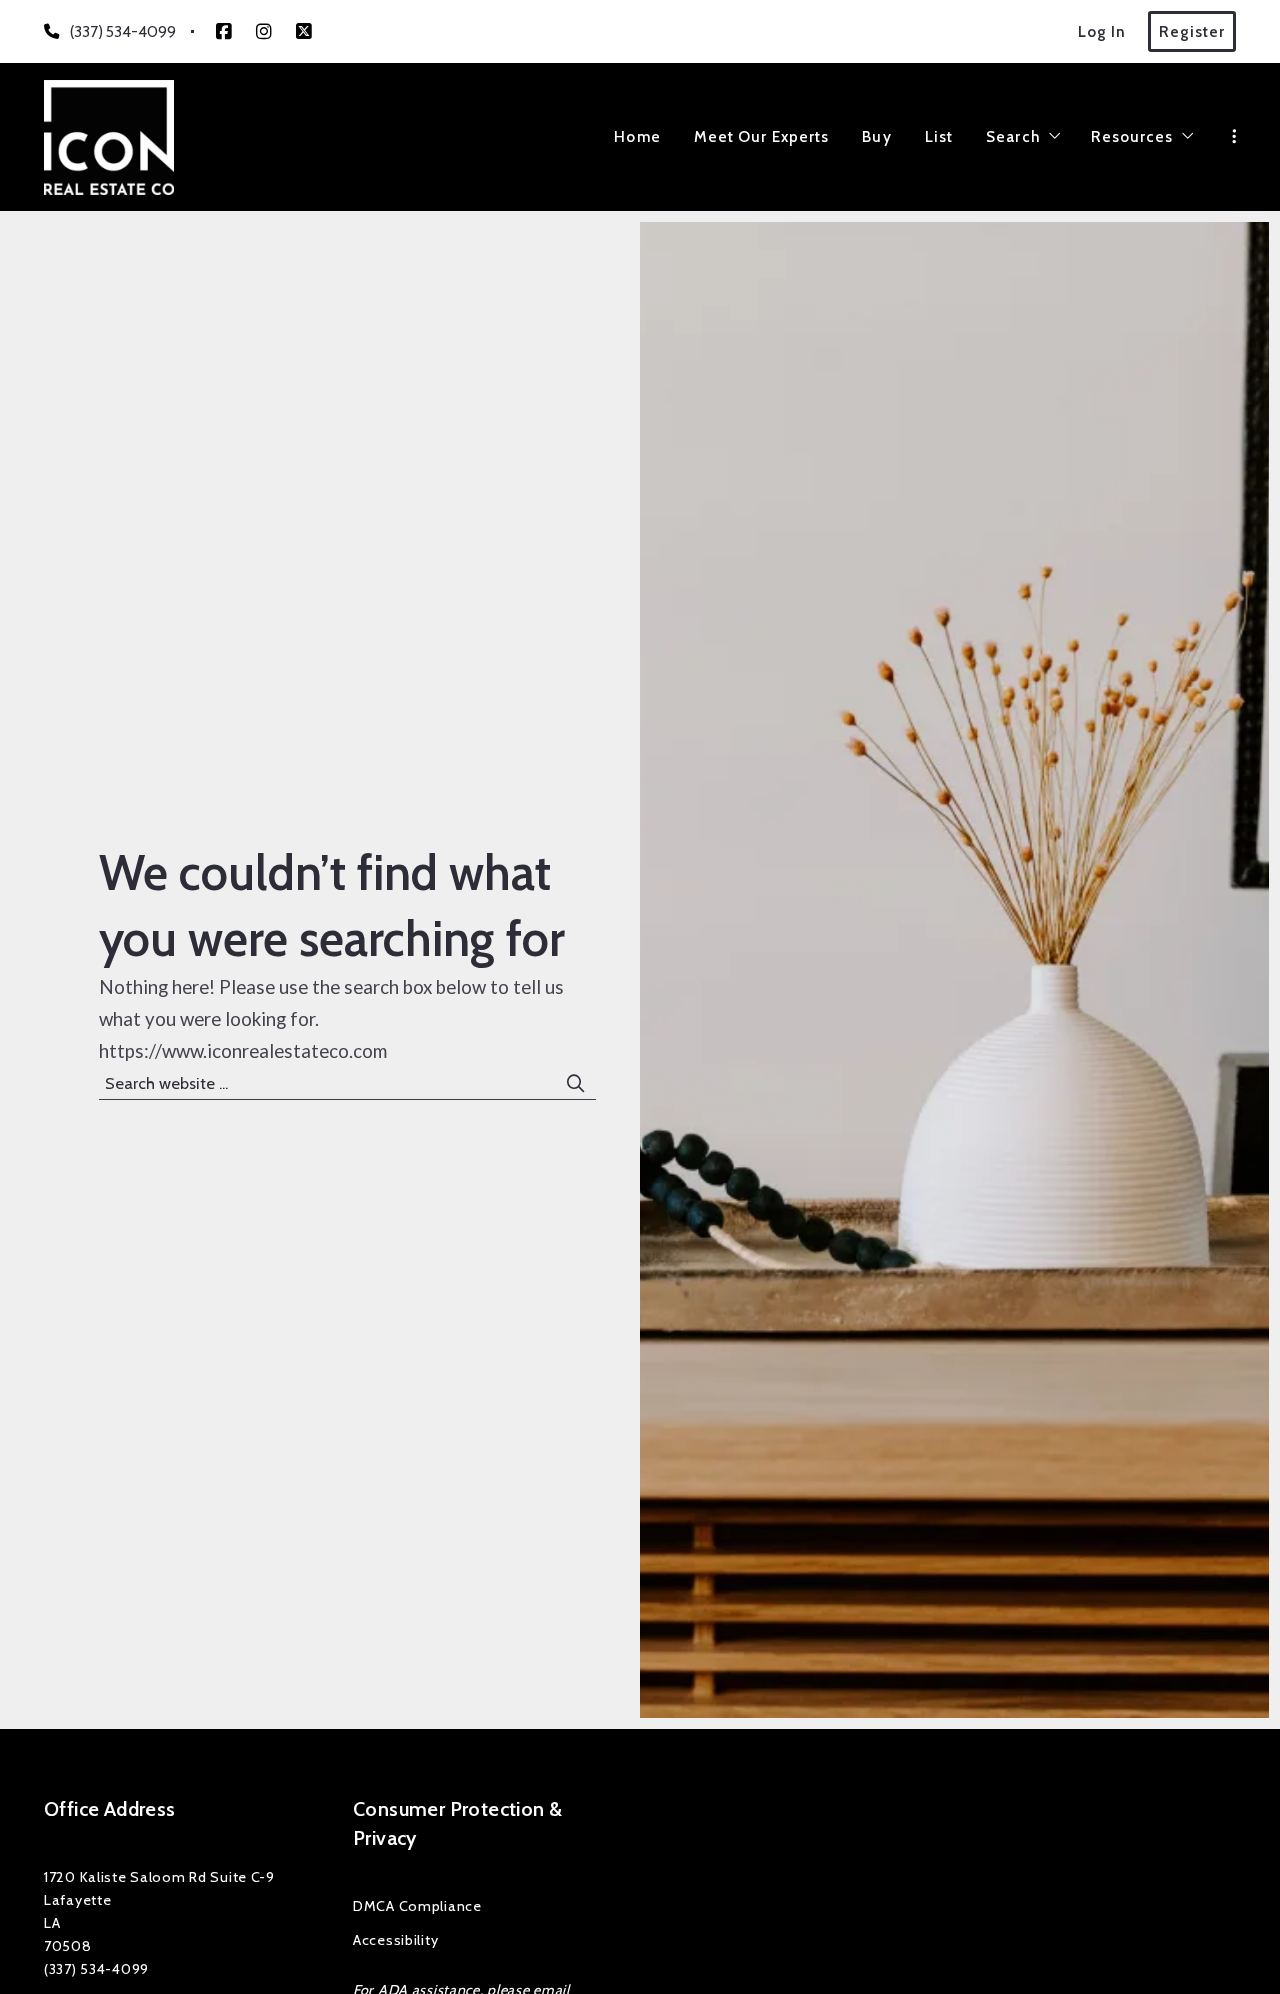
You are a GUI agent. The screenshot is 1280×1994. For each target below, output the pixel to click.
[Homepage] (109, 137)
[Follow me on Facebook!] (224, 32)
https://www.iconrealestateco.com (243, 1051)
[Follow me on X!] (304, 32)
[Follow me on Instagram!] (264, 32)
